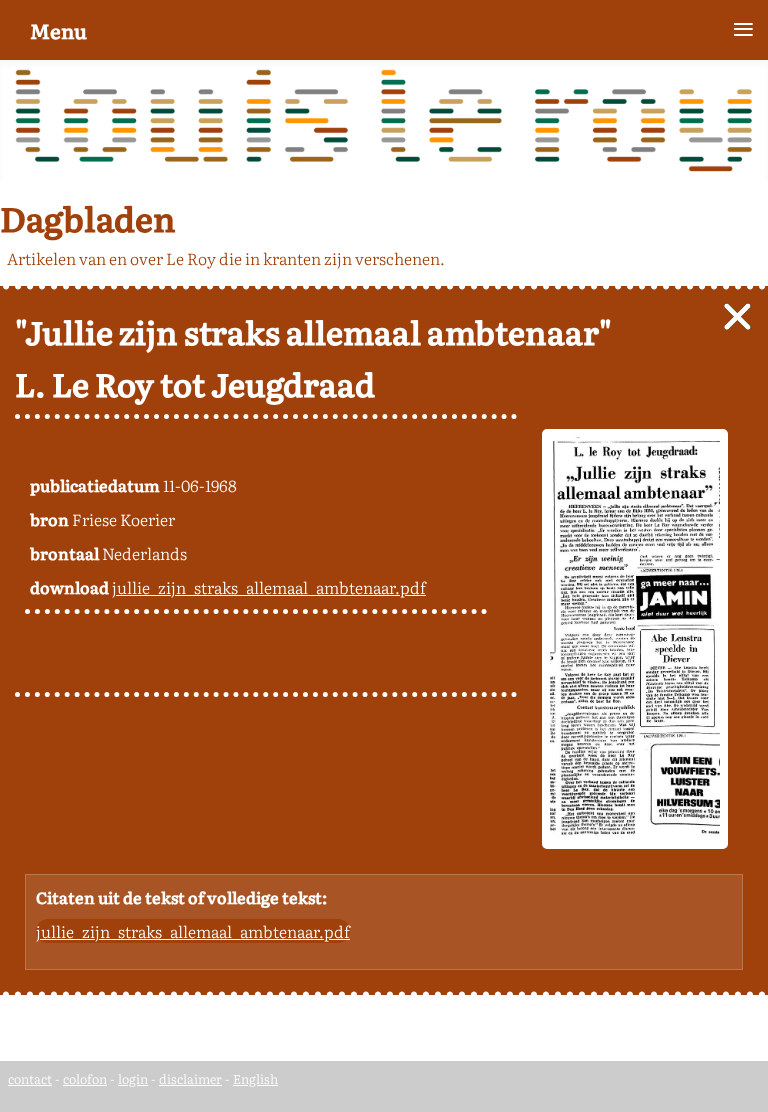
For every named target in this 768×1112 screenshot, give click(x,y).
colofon (85, 1078)
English (255, 1078)
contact (30, 1078)
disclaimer (190, 1078)
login (133, 1078)
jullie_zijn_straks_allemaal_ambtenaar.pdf (269, 587)
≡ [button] (743, 29)
